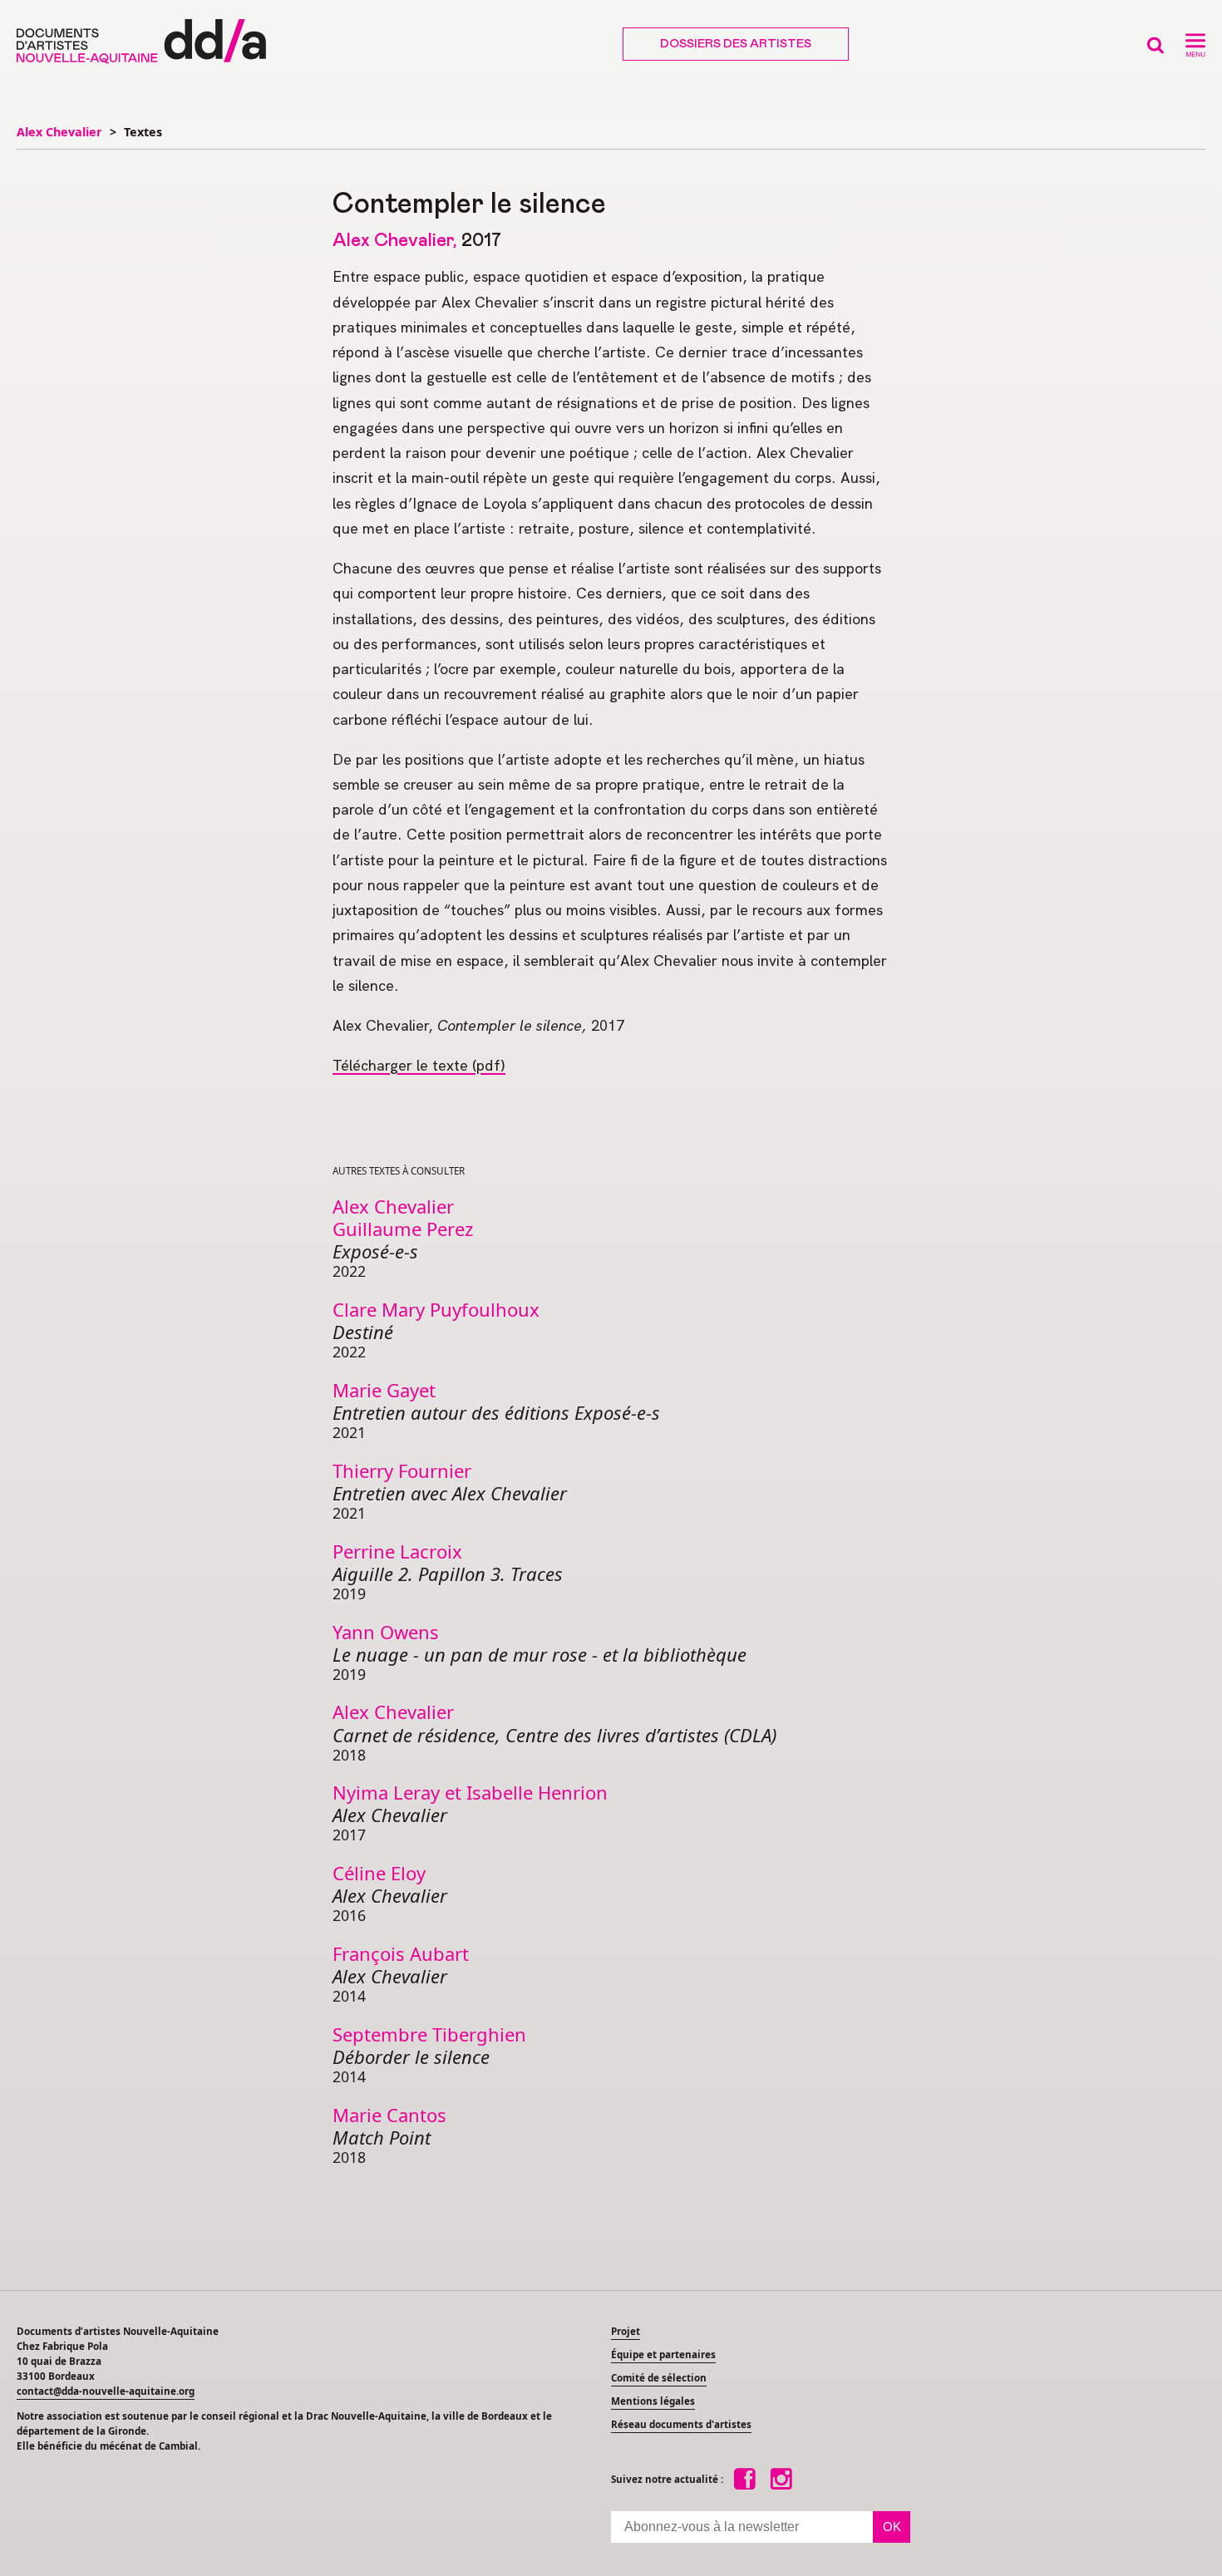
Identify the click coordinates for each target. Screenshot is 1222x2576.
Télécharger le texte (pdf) (419, 1065)
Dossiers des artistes (736, 44)
